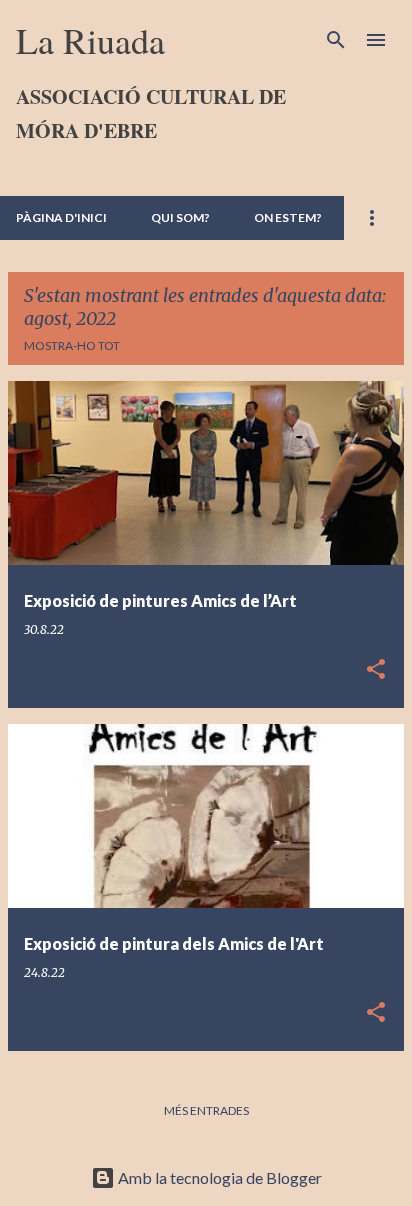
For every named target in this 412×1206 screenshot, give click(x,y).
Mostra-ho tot (72, 345)
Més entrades (206, 1110)
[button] (376, 670)
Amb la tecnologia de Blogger (218, 1177)
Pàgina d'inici (61, 217)
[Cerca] (336, 40)
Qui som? (180, 217)
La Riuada (90, 40)
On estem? (288, 217)
